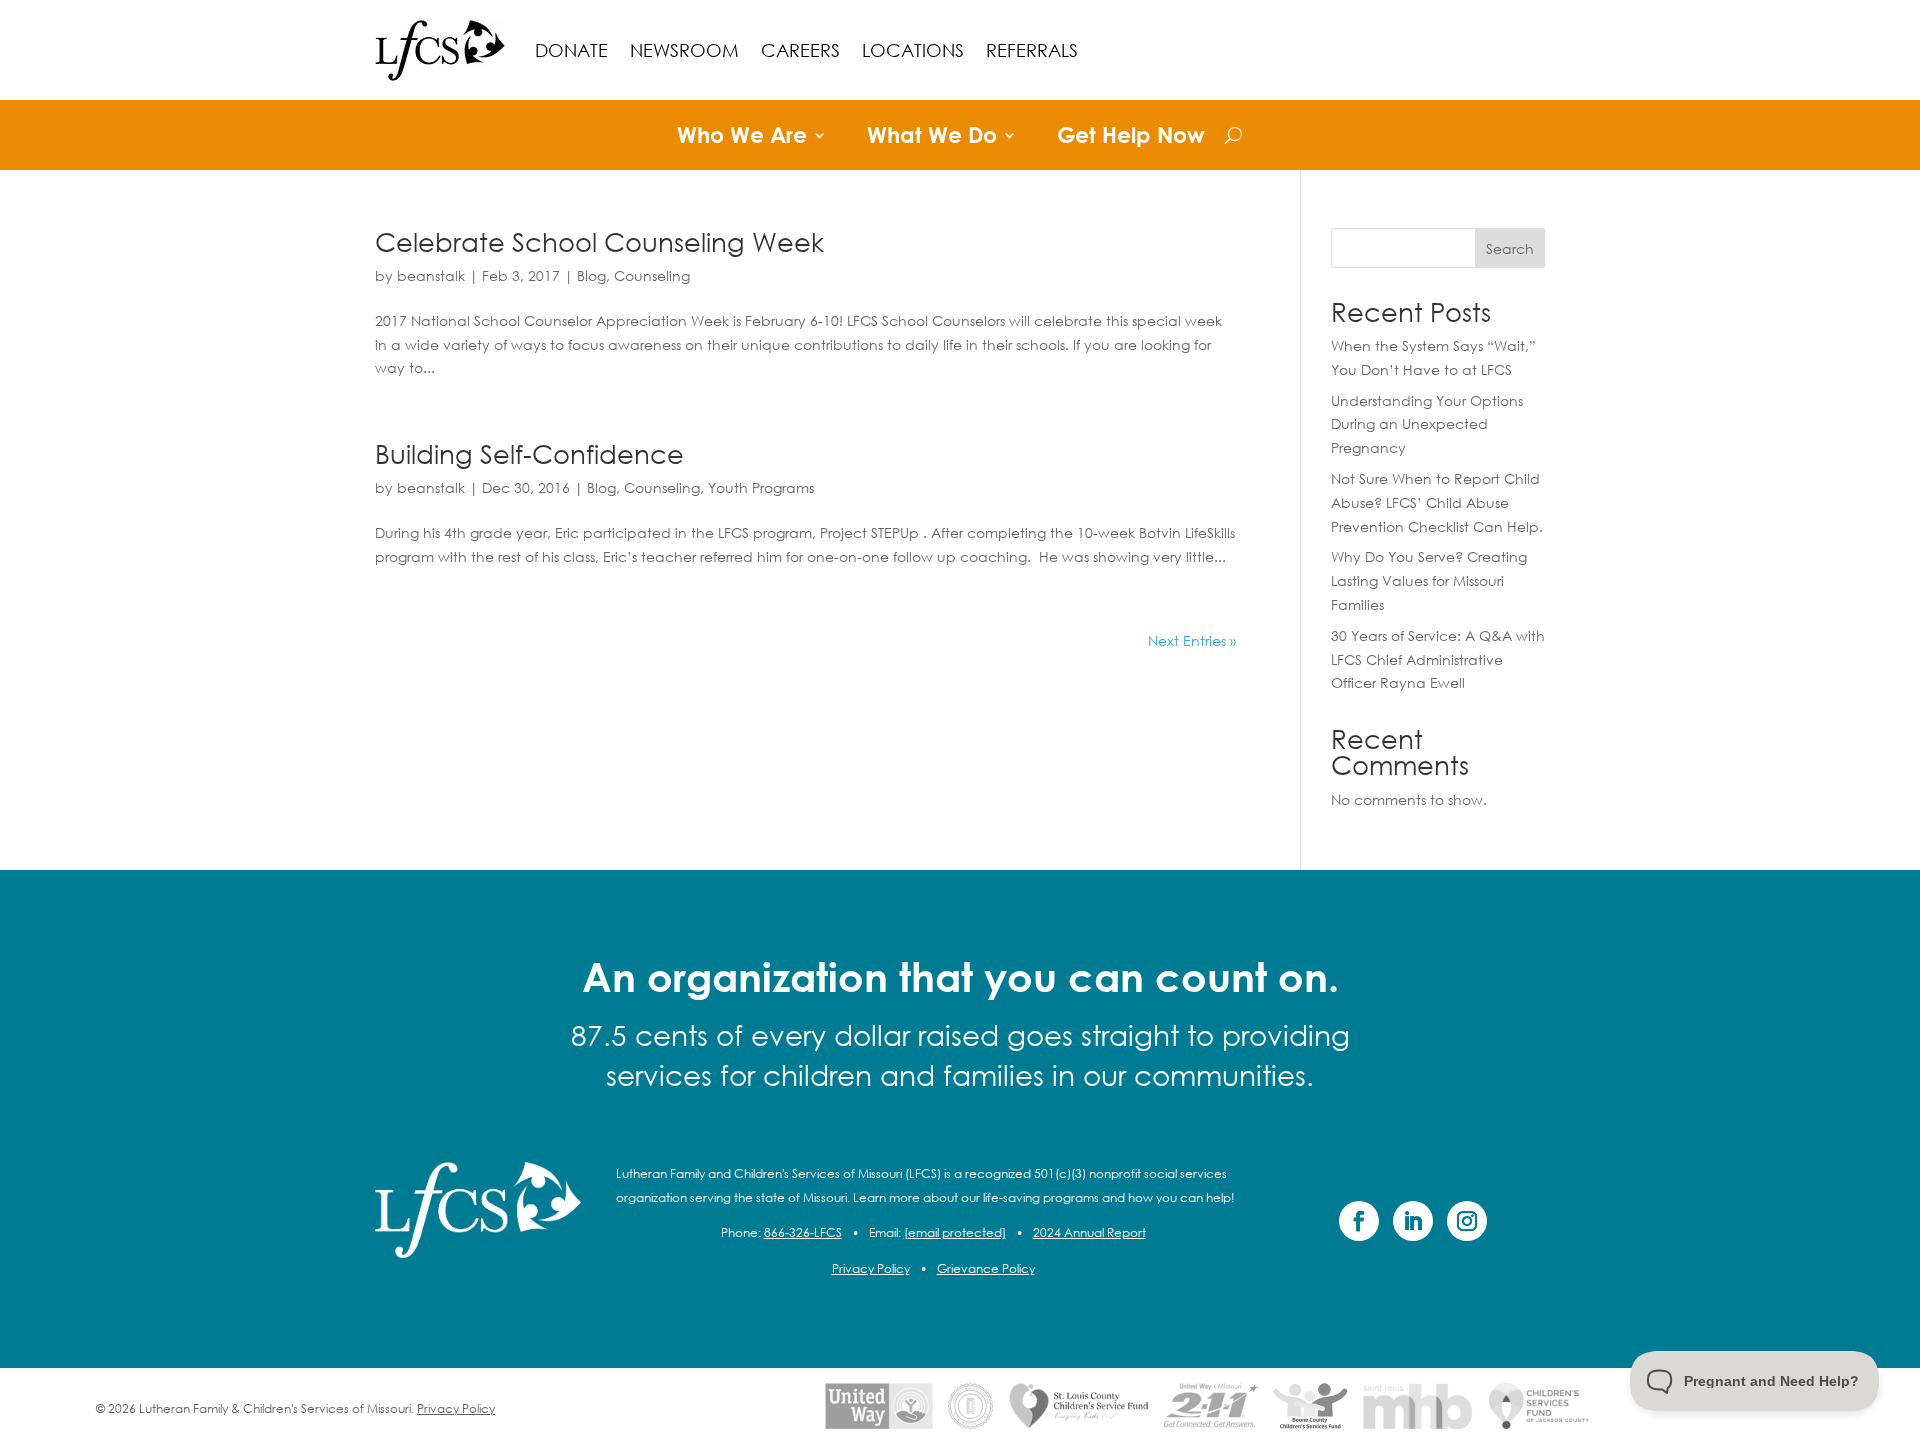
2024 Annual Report (1089, 1232)
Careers (800, 50)
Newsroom (684, 50)
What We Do (932, 138)
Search (1510, 248)
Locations (913, 50)
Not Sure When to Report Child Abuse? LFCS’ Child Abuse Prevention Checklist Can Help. (1437, 502)
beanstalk (431, 275)
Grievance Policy (986, 1268)
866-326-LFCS (803, 1232)
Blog (591, 275)
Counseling (652, 275)
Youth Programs (761, 487)
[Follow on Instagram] (1467, 1221)
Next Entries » (1192, 640)
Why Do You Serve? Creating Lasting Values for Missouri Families (1429, 580)
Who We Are (742, 138)
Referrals (1032, 50)
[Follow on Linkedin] (1413, 1221)
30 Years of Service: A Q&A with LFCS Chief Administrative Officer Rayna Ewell (1438, 659)
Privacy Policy (871, 1268)
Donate (571, 50)
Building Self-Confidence (529, 453)
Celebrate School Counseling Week (599, 241)
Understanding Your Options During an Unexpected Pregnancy (1427, 424)
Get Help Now (1131, 138)
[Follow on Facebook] (1359, 1221)
